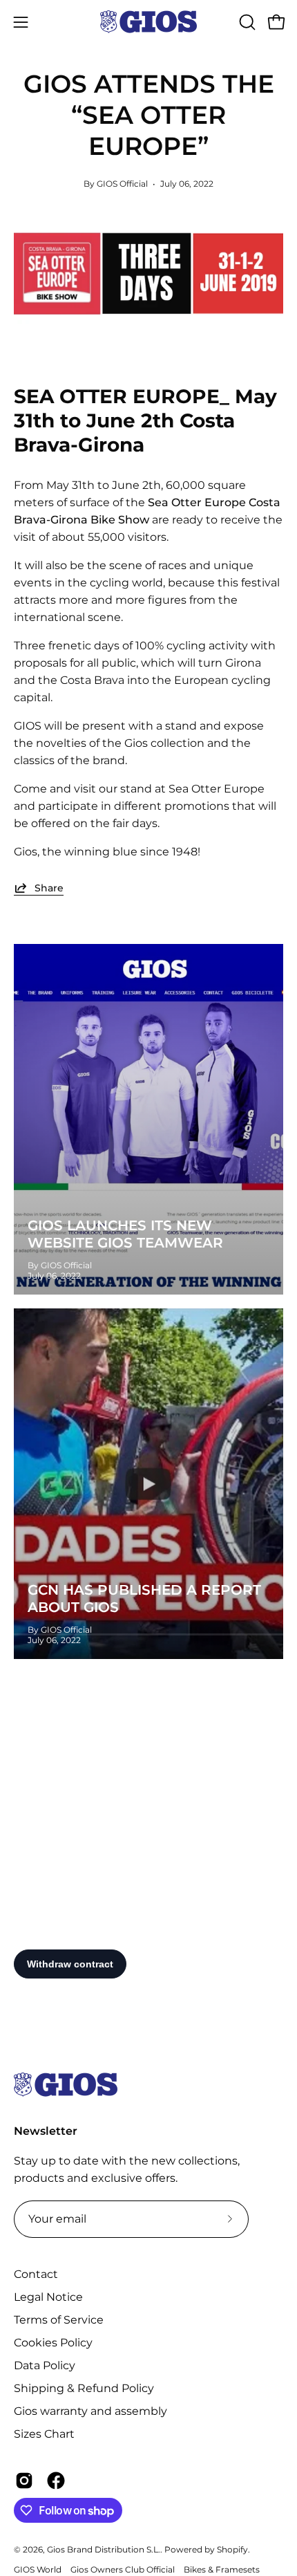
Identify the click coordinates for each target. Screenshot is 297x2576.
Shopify (232, 2549)
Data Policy (45, 2365)
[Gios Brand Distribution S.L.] (148, 22)
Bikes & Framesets (222, 2569)
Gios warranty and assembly (90, 2411)
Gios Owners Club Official (123, 2569)
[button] (246, 22)
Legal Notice (48, 2297)
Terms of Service (59, 2320)
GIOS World (38, 2569)
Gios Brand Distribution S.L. (104, 2549)
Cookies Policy (53, 2343)
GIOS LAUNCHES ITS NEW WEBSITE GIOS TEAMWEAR (125, 1234)
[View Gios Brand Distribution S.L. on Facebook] (56, 2481)
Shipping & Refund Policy (84, 2388)
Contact (36, 2274)
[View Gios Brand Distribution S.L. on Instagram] (24, 2481)
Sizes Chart (44, 2434)
